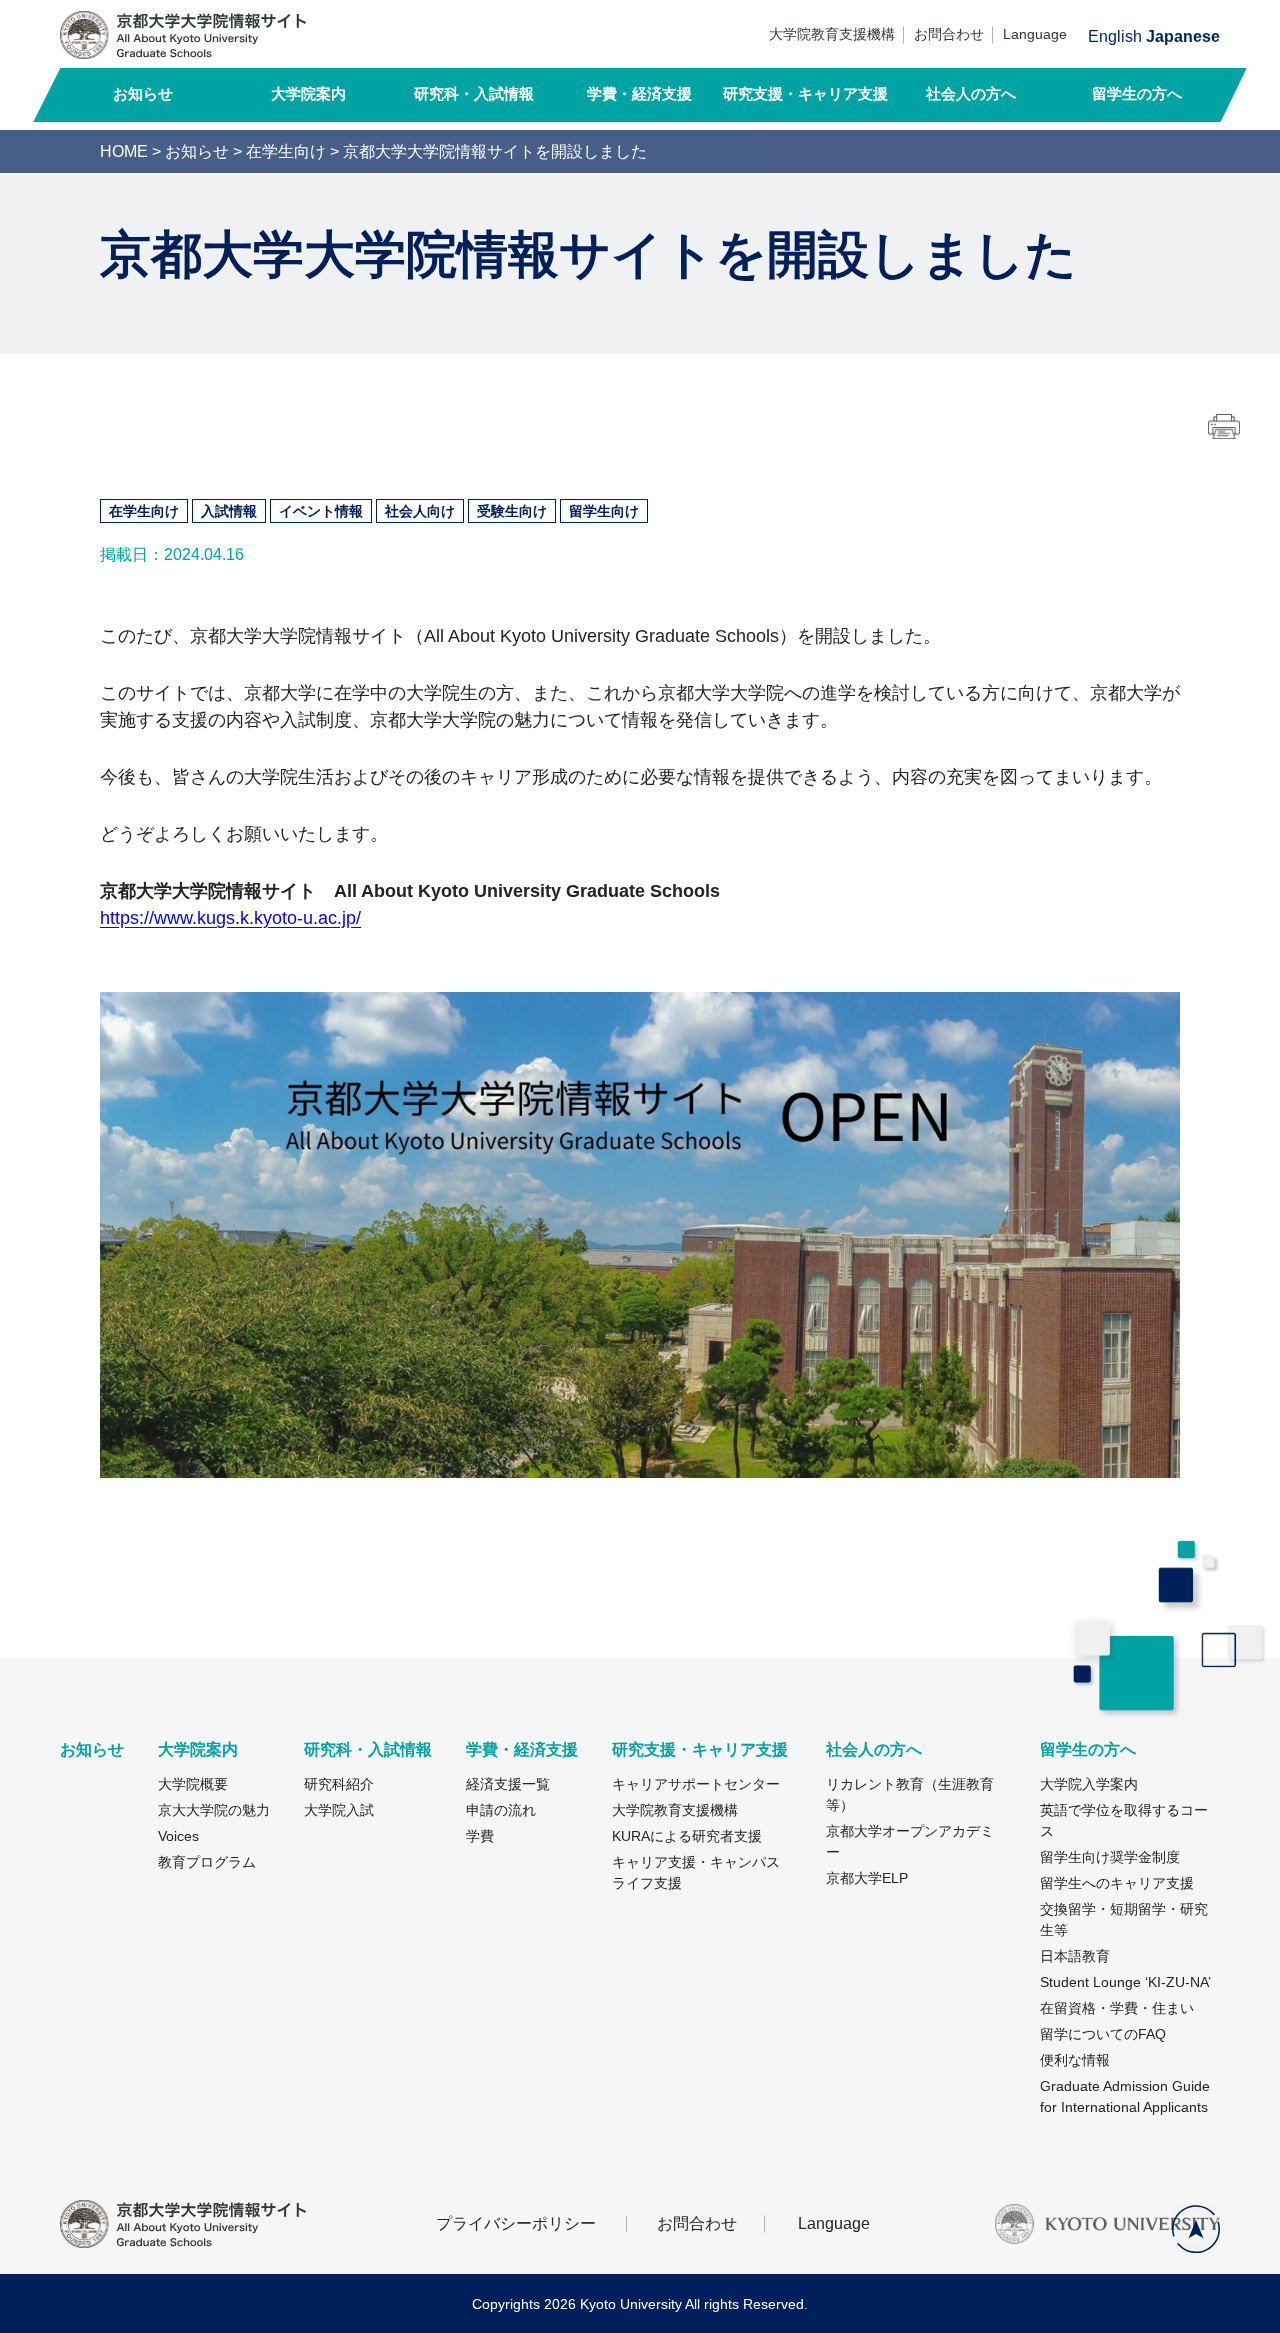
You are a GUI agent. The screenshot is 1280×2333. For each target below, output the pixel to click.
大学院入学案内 (1089, 1784)
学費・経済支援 (639, 93)
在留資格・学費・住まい (1117, 2008)
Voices (178, 1836)
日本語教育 (1075, 1956)
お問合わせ (949, 34)
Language (1035, 34)
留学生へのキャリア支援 (1117, 1883)
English (1115, 37)
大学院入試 (339, 1810)
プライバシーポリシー (516, 2224)
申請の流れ (501, 1810)
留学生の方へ (1137, 93)
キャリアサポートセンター (696, 1784)
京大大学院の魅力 (214, 1810)
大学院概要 (193, 1784)
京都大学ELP (867, 1878)
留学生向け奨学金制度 (1110, 1857)
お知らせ (143, 93)
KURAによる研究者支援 (687, 1836)
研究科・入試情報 (474, 93)
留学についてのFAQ (1103, 2034)
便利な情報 (1075, 2060)
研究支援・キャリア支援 (805, 93)
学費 (480, 1836)
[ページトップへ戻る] (1196, 2229)
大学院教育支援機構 (832, 34)
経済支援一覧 (508, 1784)
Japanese (1183, 37)
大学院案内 (308, 93)
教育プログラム (207, 1862)
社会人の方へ (971, 93)
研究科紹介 (339, 1784)
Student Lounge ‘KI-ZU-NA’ (1125, 1982)
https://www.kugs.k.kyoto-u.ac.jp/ (230, 918)
